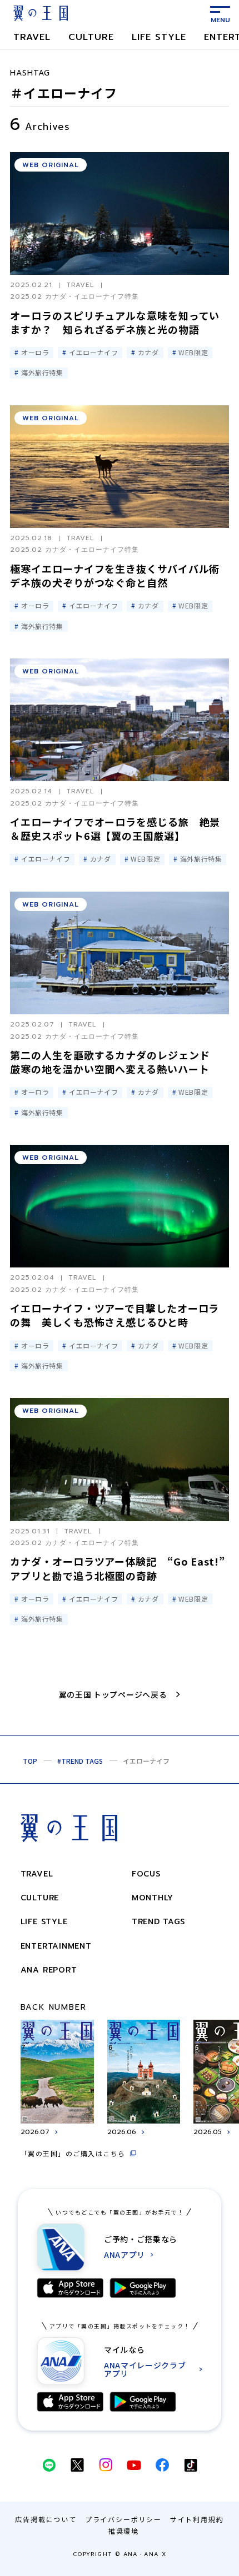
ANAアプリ (125, 2255)
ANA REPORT (49, 1970)
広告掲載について (46, 2519)
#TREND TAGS (80, 1761)
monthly (153, 1898)
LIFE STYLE (159, 37)
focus (146, 1874)
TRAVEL (32, 37)
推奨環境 (124, 2531)
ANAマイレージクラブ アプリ (145, 2369)
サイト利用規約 (197, 2519)
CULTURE (91, 37)
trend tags (158, 1922)
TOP (30, 1761)
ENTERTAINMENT (56, 1946)
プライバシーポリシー (123, 2519)
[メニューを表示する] (220, 13)
